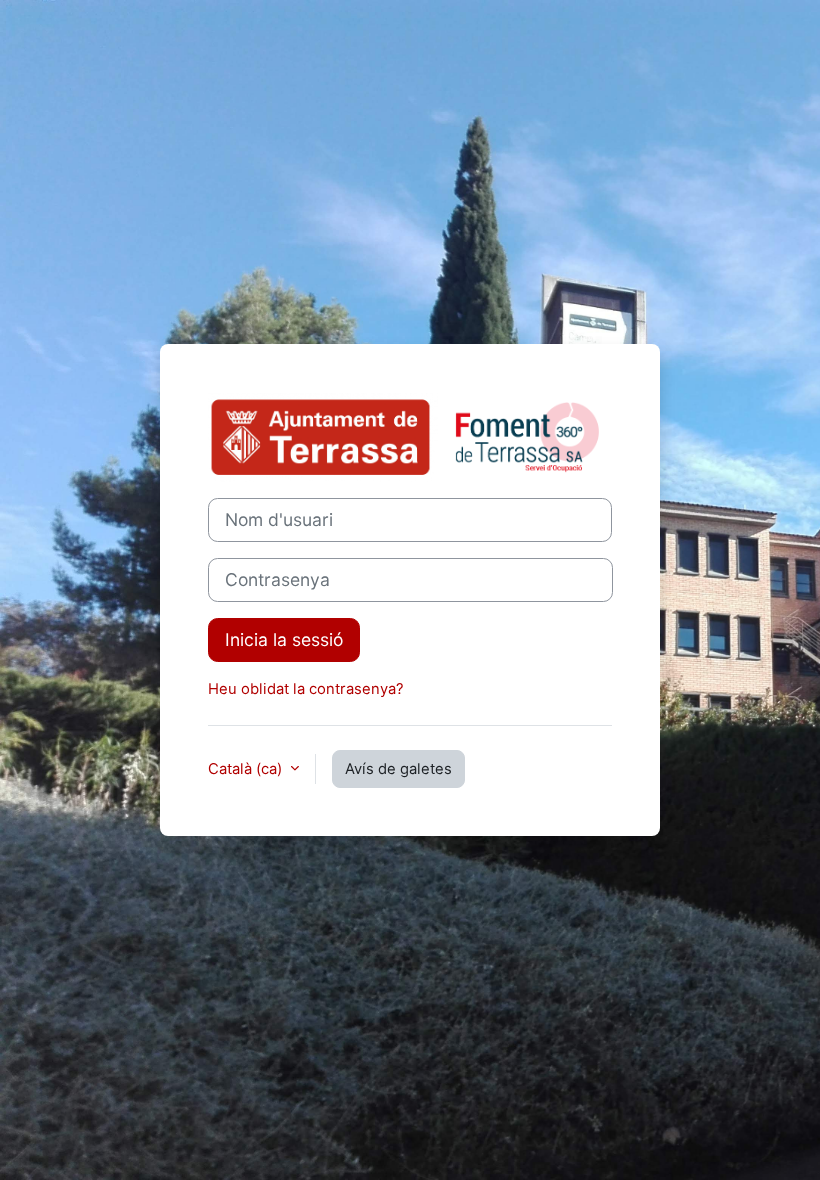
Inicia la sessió (284, 639)
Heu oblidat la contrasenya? (306, 689)
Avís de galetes (398, 769)
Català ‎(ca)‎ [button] (247, 769)
